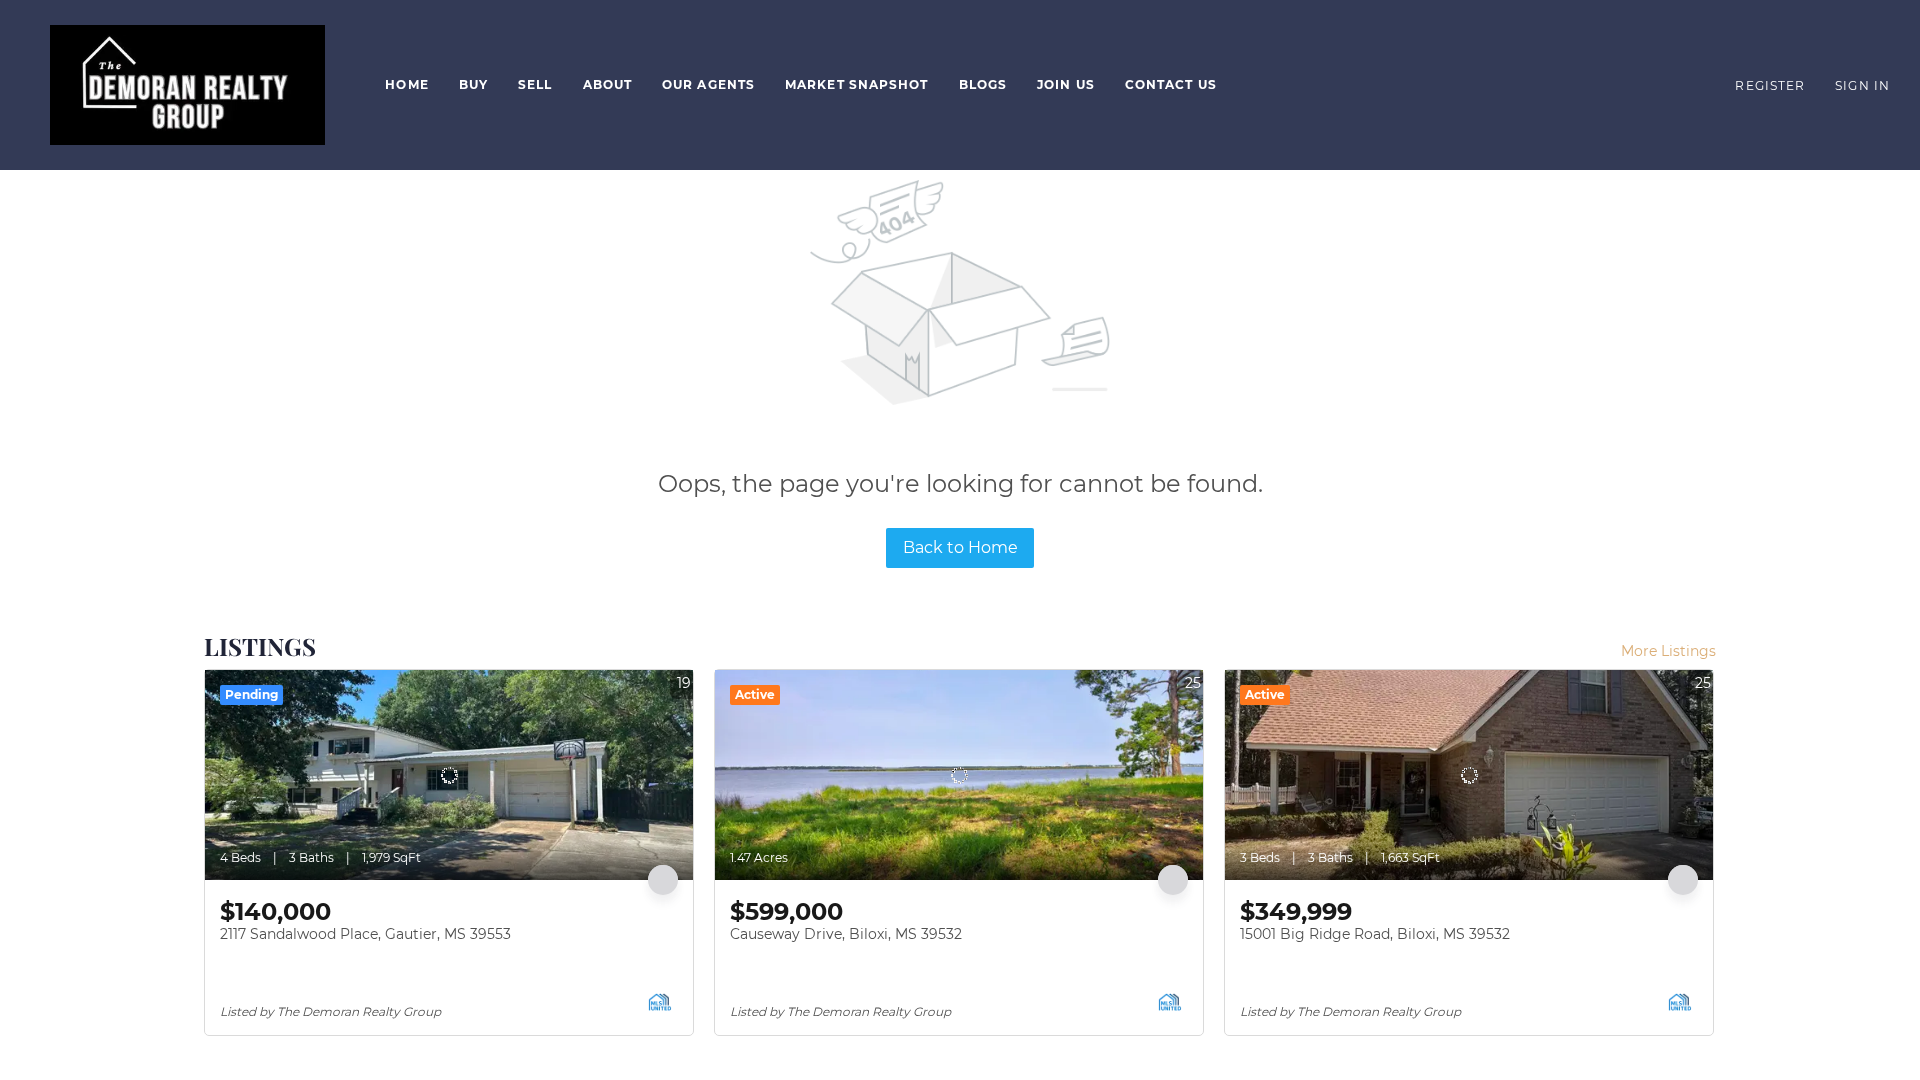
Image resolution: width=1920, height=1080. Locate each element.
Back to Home (960, 547)
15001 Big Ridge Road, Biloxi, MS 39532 (1375, 934)
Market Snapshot (857, 84)
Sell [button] (535, 84)
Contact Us (1171, 84)
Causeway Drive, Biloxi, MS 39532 (846, 934)
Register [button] (1770, 85)
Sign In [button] (1862, 85)
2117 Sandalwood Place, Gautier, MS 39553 (365, 934)
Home (406, 84)
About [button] (608, 84)
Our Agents (708, 84)
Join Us (1066, 84)
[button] (187, 85)
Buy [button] (473, 84)
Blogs (983, 84)
